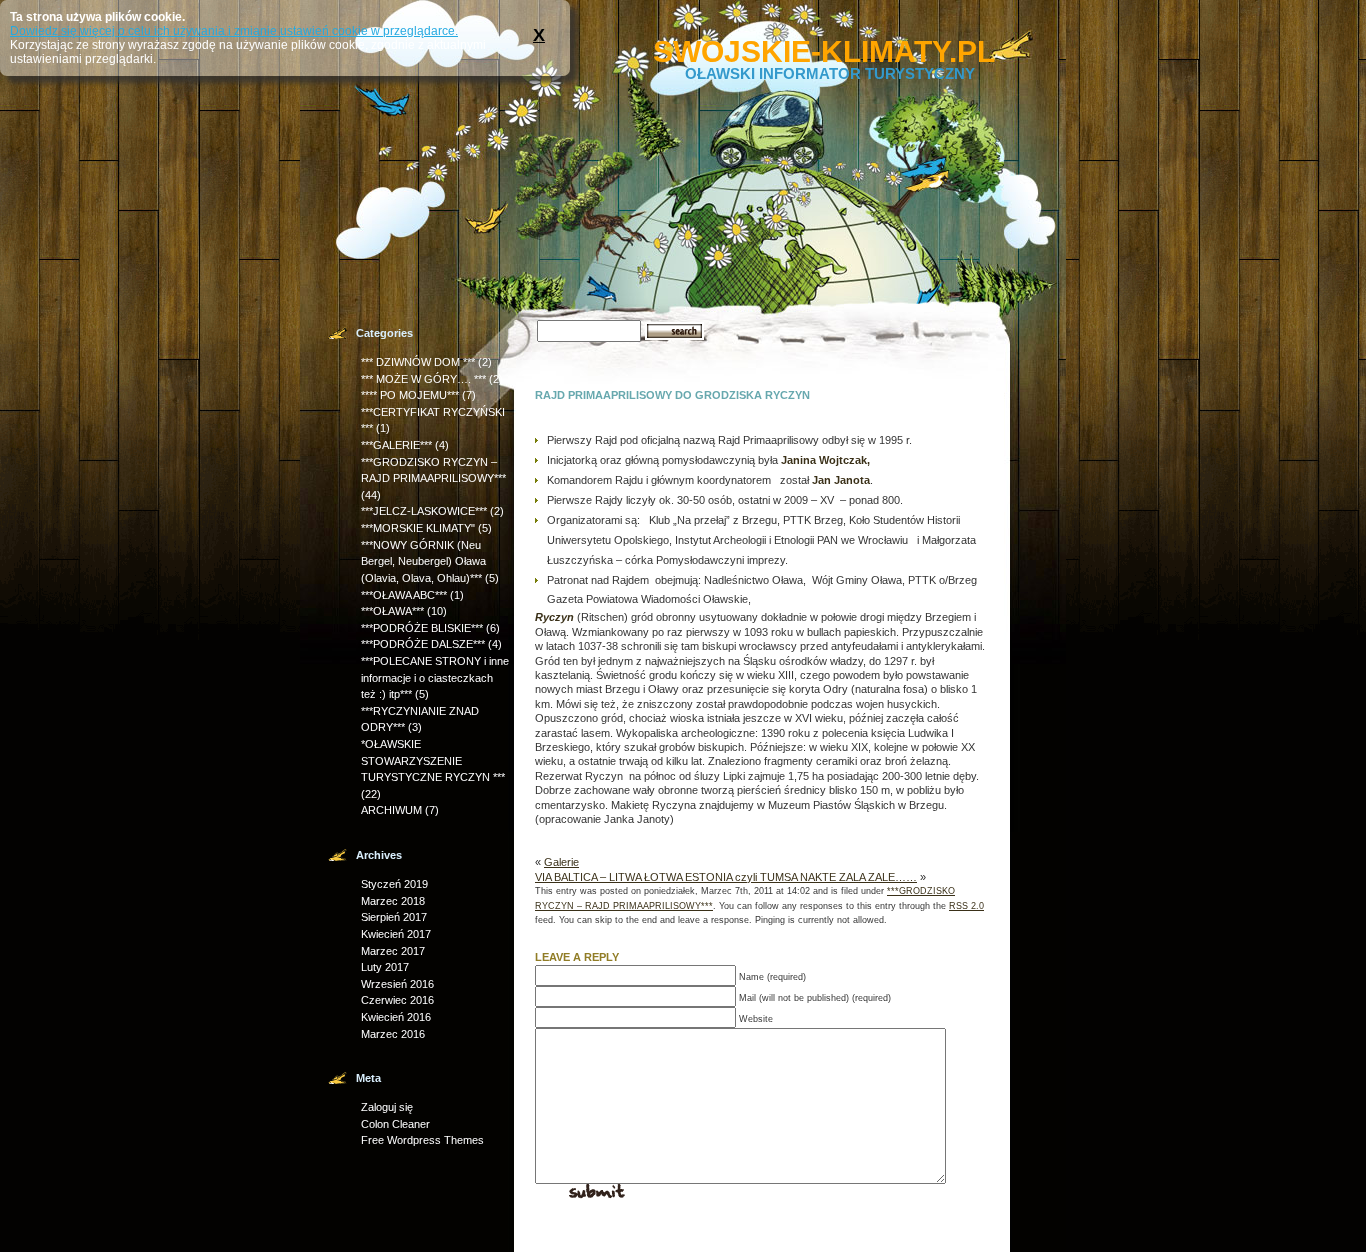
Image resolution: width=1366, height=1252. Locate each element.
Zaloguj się (387, 1107)
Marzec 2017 (393, 951)
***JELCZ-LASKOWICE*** (424, 511)
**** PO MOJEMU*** (410, 395)
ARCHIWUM (391, 810)
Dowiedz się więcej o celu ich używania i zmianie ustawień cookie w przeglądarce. (234, 31)
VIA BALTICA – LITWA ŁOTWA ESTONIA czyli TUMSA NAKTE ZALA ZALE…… (726, 877)
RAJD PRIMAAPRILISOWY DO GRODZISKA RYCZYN (672, 395)
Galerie (561, 862)
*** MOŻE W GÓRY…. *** (423, 379)
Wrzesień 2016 (397, 984)
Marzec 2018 (393, 901)
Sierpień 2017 (394, 917)
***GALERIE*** (396, 445)
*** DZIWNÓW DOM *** (418, 362)
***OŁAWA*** (392, 611)
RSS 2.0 (966, 906)
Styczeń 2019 (394, 884)
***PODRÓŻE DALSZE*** (423, 644)
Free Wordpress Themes (422, 1140)
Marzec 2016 (393, 1034)
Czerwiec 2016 (397, 1000)
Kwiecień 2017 (396, 934)
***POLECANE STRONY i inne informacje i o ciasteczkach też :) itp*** (435, 677)
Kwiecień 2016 (396, 1017)
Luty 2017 (385, 967)
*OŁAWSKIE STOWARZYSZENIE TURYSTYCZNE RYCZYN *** (433, 760)
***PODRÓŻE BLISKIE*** (422, 628)
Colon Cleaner (395, 1124)
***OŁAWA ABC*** (404, 595)
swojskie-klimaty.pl (824, 51)
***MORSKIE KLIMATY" (418, 528)
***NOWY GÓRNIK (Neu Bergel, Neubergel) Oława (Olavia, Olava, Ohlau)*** (423, 561)
